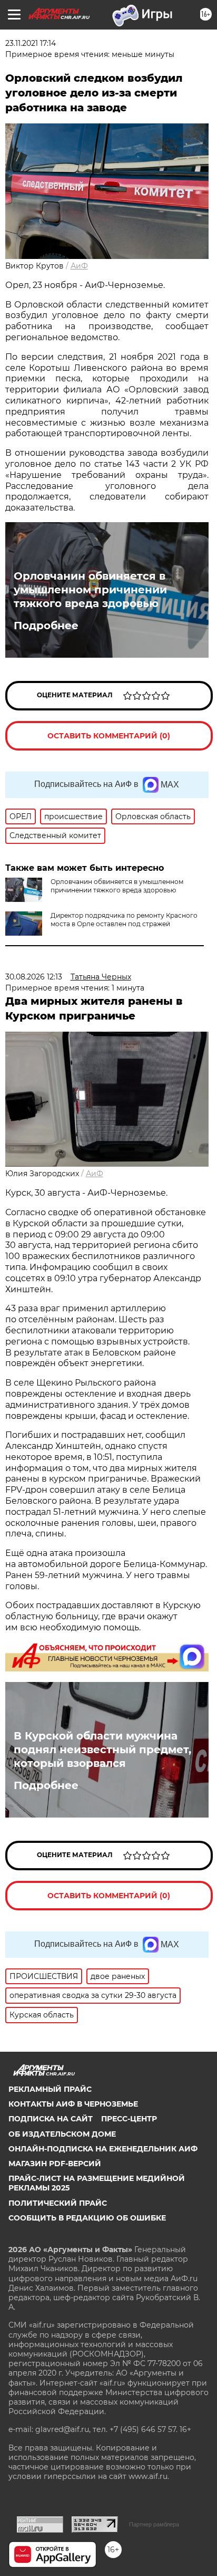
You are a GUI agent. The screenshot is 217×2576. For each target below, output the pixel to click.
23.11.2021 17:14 (31, 43)
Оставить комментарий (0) (109, 736)
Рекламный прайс (50, 2089)
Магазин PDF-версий (55, 2164)
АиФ (79, 266)
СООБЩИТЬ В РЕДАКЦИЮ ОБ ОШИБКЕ (87, 2218)
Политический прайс (58, 2203)
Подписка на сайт (51, 2119)
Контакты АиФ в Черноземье (73, 2104)
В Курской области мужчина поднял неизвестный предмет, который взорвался (102, 1750)
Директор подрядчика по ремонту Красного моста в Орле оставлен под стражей (124, 920)
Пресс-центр (129, 2119)
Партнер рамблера (154, 2524)
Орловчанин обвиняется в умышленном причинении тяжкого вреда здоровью (90, 590)
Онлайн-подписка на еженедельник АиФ (103, 2149)
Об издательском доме (62, 2134)
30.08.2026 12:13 (34, 977)
